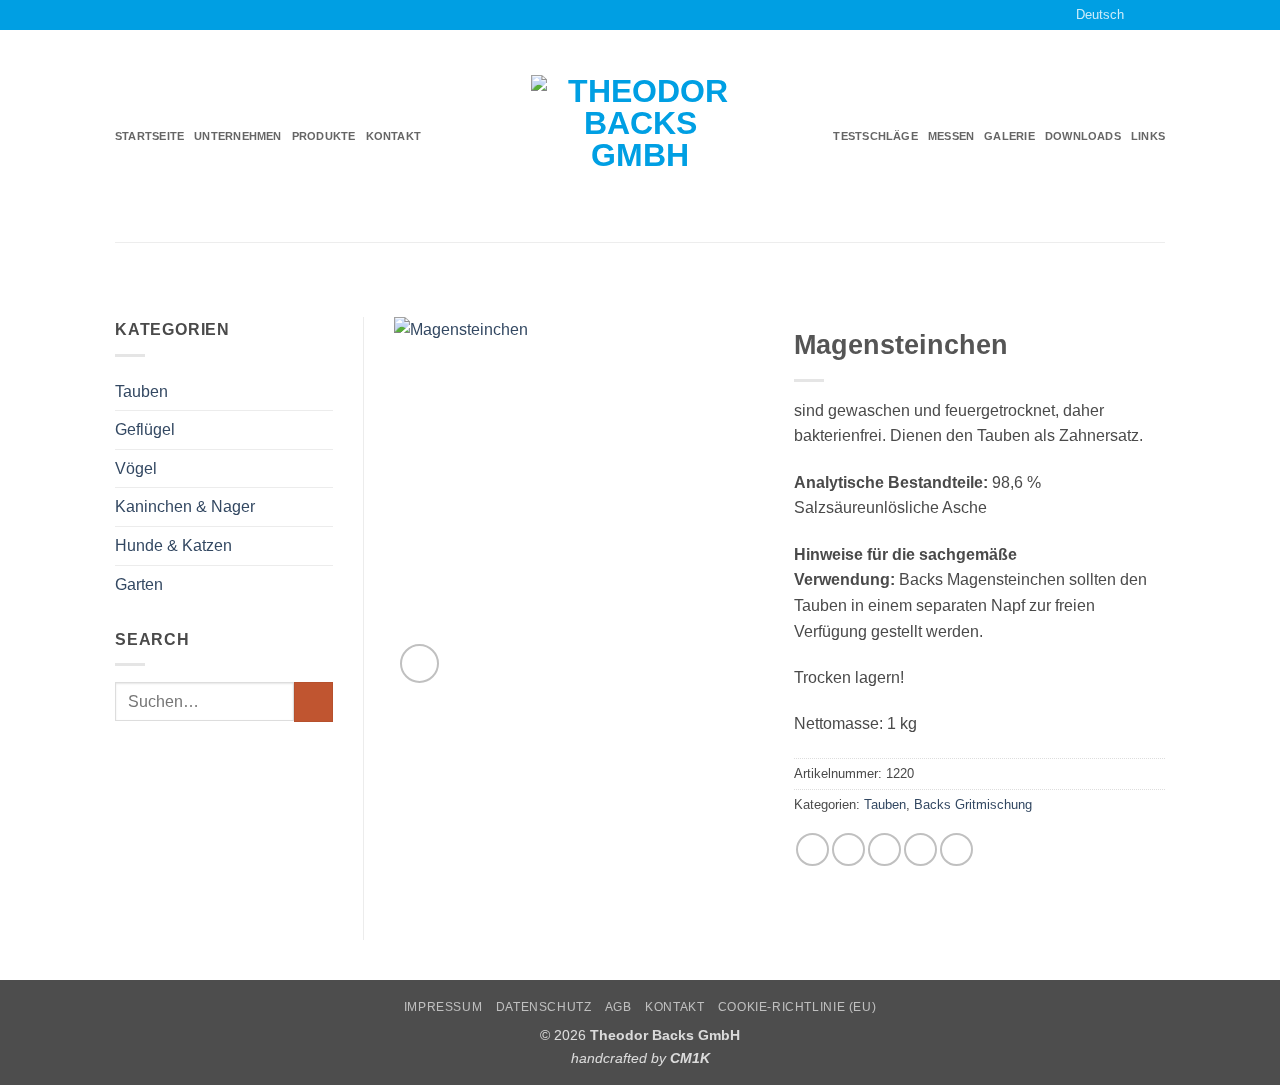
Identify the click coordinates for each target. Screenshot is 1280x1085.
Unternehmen (237, 136)
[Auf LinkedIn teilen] (956, 849)
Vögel (136, 468)
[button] (419, 663)
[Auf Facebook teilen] (812, 849)
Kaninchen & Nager (185, 506)
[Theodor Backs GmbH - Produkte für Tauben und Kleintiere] (640, 137)
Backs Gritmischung (973, 804)
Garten (139, 584)
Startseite (149, 136)
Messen (951, 136)
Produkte (324, 136)
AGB (618, 1007)
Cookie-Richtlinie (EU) (797, 1007)
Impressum (443, 1007)
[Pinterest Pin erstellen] (920, 849)
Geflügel (145, 429)
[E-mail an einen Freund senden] (884, 849)
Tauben (141, 391)
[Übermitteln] (313, 701)
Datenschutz (544, 1007)
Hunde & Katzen (173, 545)
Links (1148, 136)
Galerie (1009, 136)
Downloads (1083, 136)
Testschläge (875, 136)
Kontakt (394, 136)
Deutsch (1100, 14)
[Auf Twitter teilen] (848, 849)
